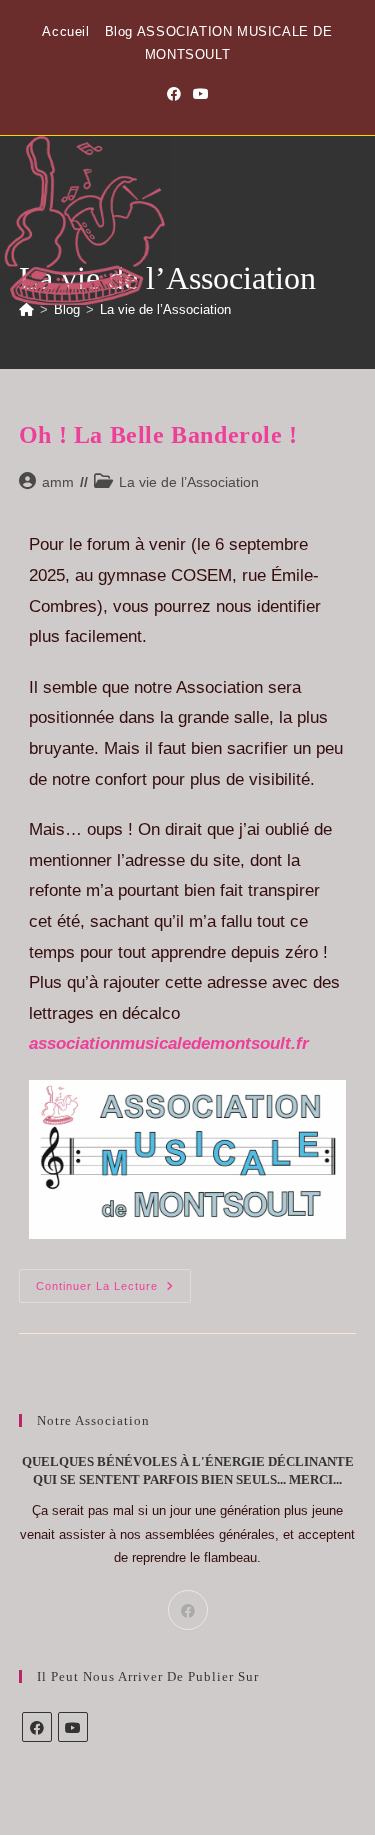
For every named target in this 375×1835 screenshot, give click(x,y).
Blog (119, 31)
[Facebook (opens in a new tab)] (174, 94)
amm (58, 482)
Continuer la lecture (113, 1280)
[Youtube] (73, 1727)
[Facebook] (188, 1610)
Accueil (65, 31)
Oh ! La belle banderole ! (158, 435)
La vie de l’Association (165, 309)
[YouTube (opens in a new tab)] (201, 94)
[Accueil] (26, 309)
